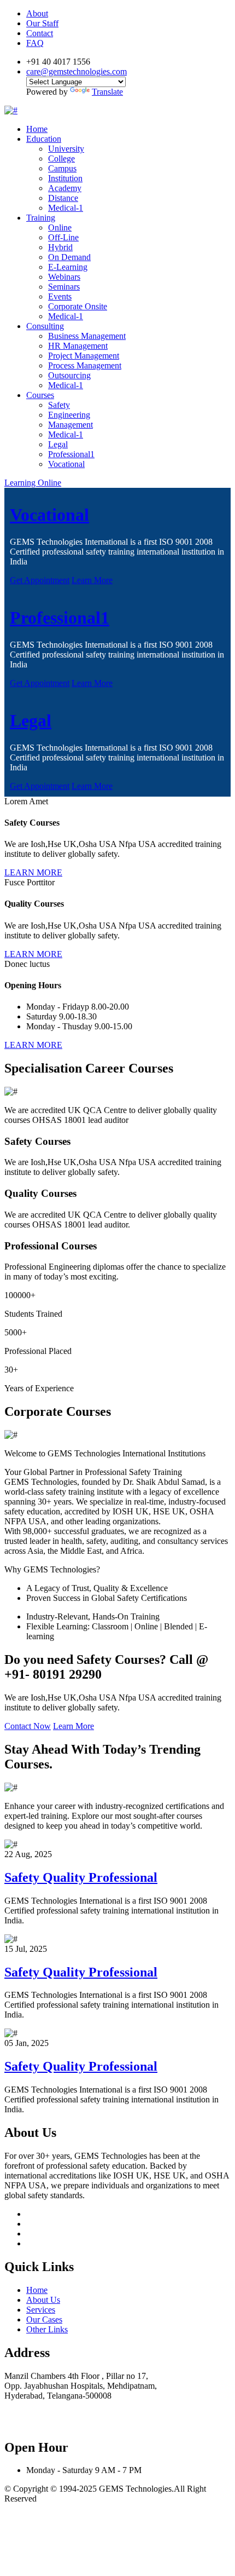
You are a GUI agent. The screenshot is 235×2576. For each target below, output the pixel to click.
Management (70, 425)
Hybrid (60, 247)
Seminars (64, 287)
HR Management (78, 346)
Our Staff (42, 23)
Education (44, 139)
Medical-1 (66, 208)
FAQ (35, 43)
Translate (107, 92)
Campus (62, 168)
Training (41, 218)
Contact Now (28, 1726)
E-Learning (68, 267)
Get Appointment (40, 580)
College (61, 159)
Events (60, 296)
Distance (63, 198)
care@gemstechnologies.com (77, 71)
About (37, 13)
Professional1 (71, 454)
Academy (65, 188)
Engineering (69, 415)
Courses (40, 395)
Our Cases (44, 2319)
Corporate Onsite (78, 306)
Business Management (87, 336)
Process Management (85, 365)
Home (37, 129)
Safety (59, 405)
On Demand (69, 257)
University (66, 149)
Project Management (84, 356)
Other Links (47, 2329)
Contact (40, 33)
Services (41, 2310)
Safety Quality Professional (81, 1877)
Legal (58, 444)
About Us (43, 2300)
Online (60, 227)
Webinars (64, 277)
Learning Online (33, 483)
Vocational (66, 464)
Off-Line (63, 237)
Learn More (92, 580)
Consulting (45, 326)
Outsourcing (69, 375)
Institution (65, 178)
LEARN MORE (33, 872)
